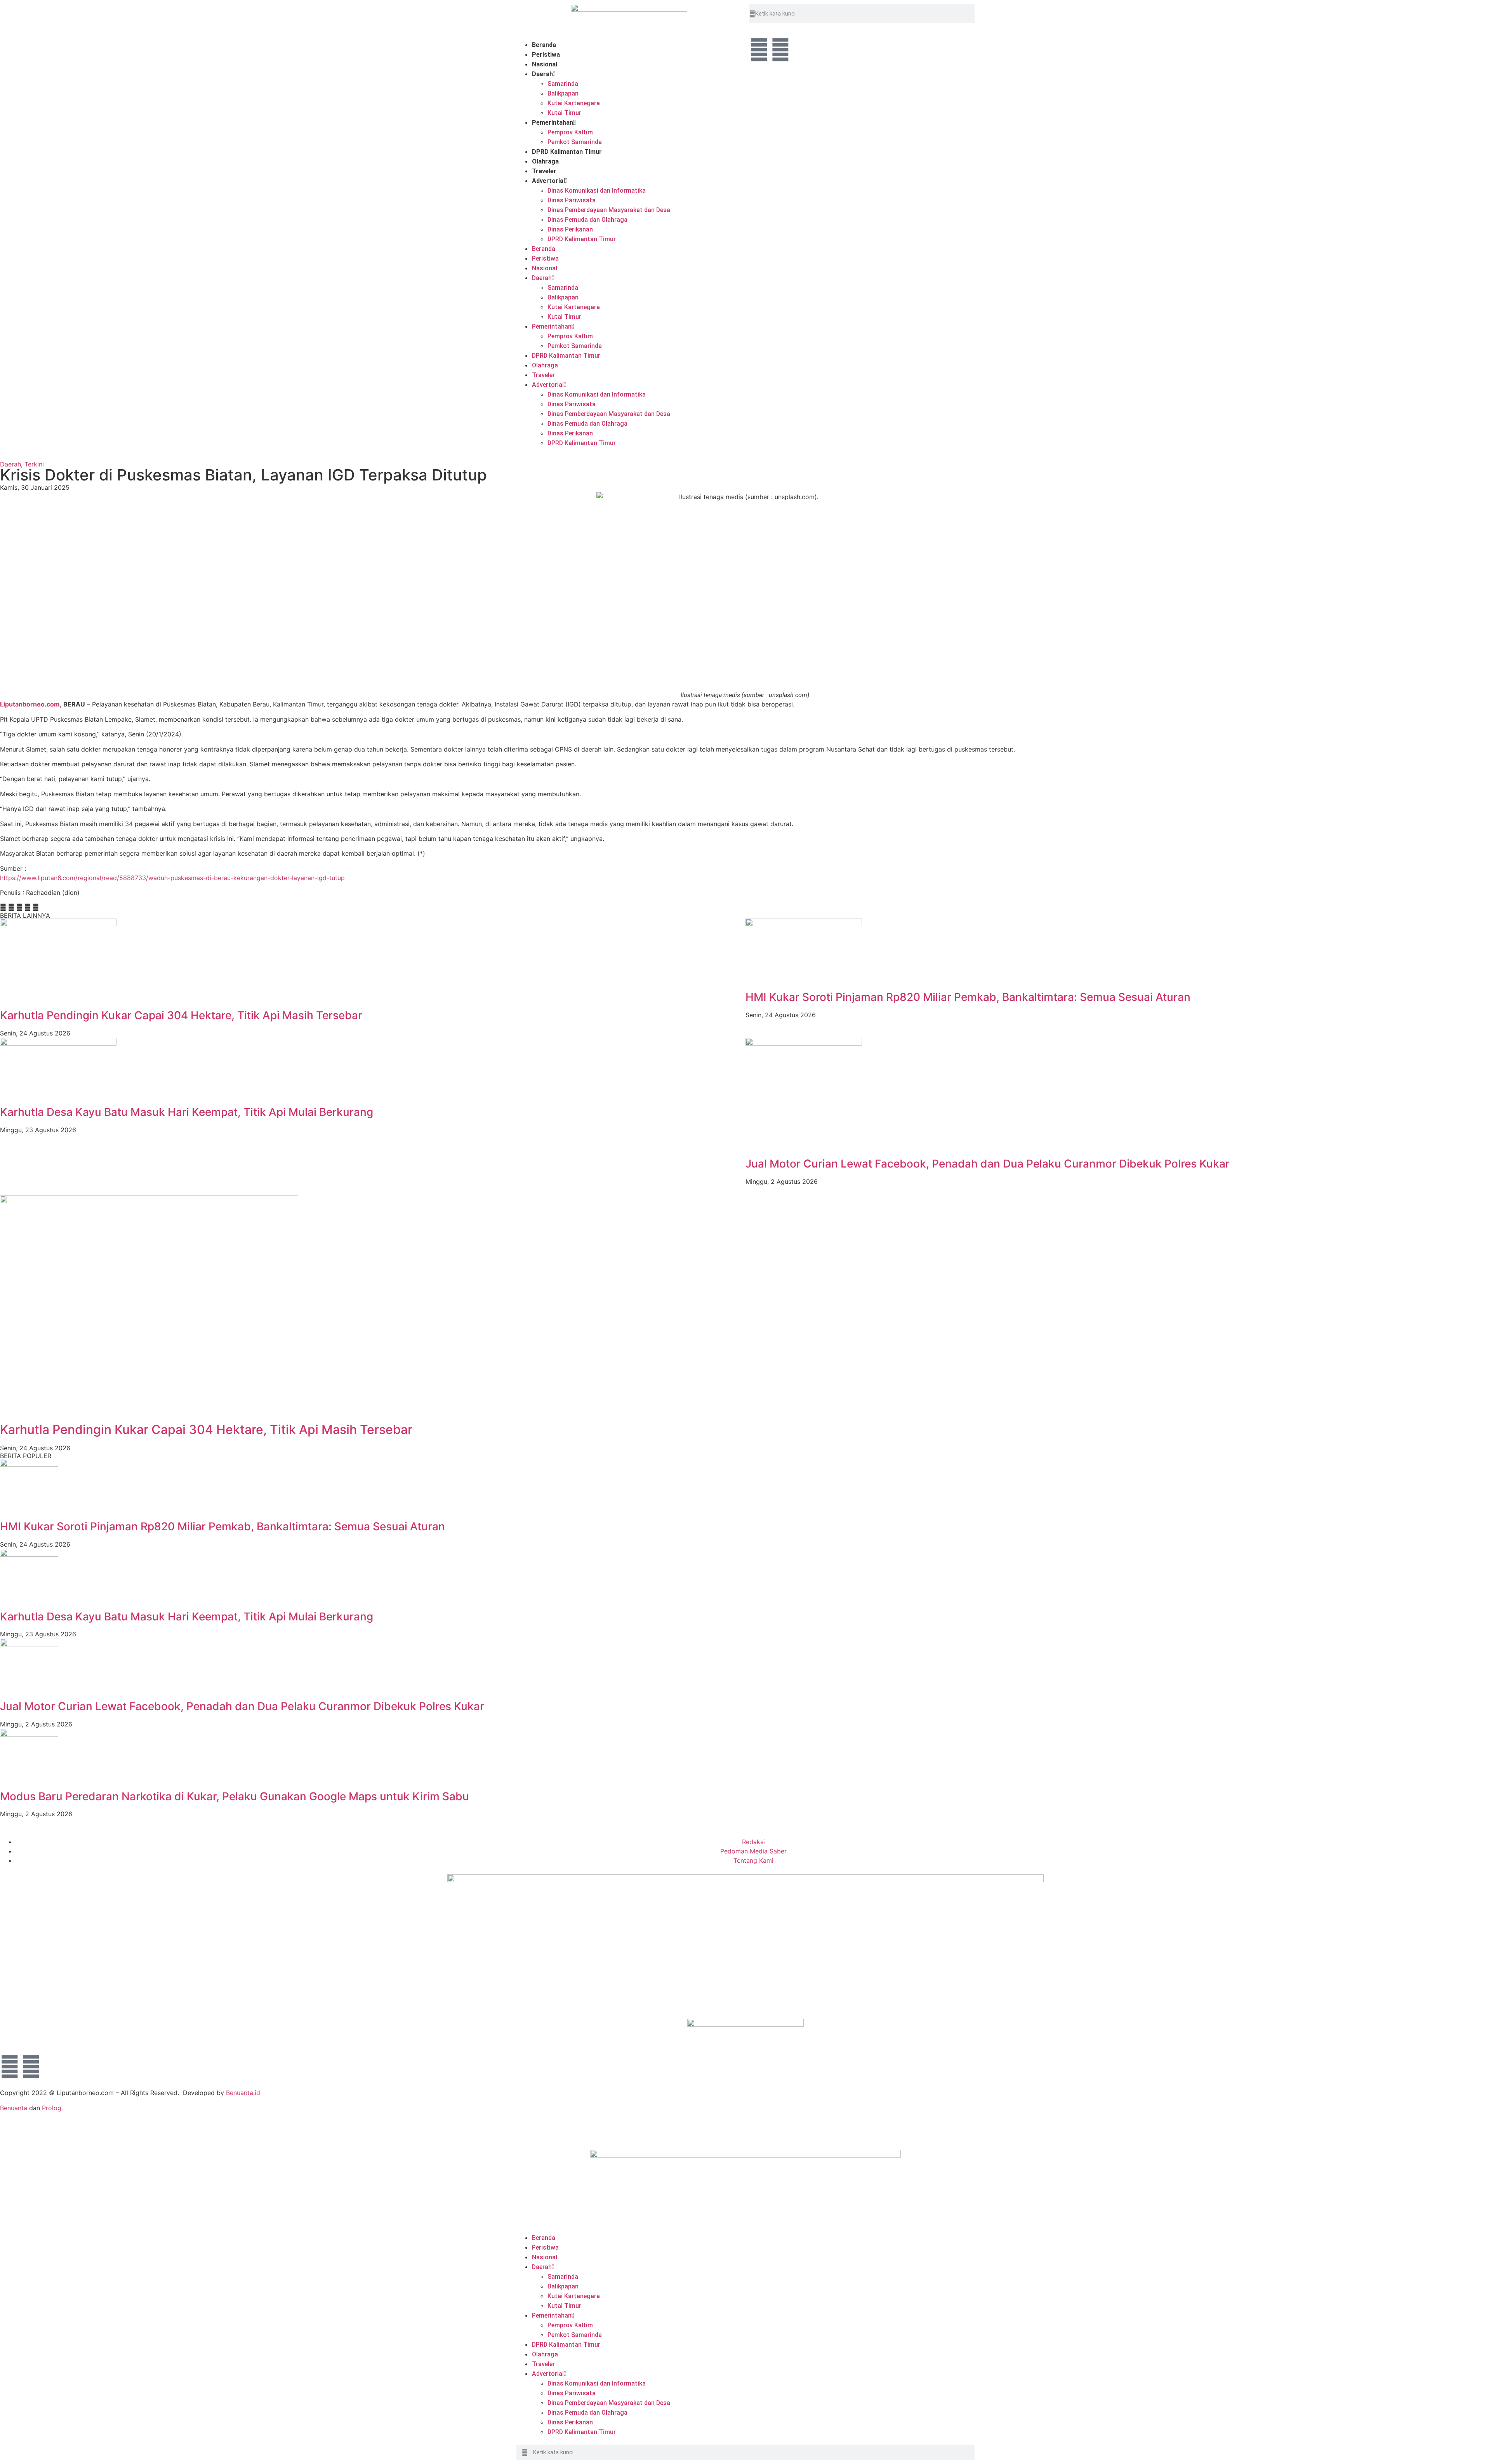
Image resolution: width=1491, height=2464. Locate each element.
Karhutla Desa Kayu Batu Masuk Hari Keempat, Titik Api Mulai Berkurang (187, 1112)
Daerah (542, 74)
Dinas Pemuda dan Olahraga (587, 220)
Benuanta (14, 2108)
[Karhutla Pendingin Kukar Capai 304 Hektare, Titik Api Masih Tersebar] (149, 1201)
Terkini (34, 464)
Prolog (52, 2108)
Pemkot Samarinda (575, 142)
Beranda (544, 45)
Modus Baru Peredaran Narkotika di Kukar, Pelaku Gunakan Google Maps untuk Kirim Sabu (235, 1796)
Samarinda (563, 84)
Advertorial (548, 181)
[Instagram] (780, 50)
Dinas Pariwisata (572, 200)
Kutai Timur (564, 113)
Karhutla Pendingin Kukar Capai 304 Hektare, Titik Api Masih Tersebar (181, 1015)
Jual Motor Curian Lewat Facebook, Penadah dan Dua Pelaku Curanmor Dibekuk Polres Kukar (988, 1164)
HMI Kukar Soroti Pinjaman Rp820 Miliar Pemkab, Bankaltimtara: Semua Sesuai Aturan (968, 997)
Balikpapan (563, 93)
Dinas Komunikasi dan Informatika (597, 191)
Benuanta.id (243, 2093)
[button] (3, 907)
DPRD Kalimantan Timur (567, 152)
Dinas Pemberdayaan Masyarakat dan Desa (609, 210)
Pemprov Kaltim (570, 132)
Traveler (544, 171)
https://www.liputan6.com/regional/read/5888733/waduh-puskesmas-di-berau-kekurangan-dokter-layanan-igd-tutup (172, 878)
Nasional (545, 64)
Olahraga (545, 161)
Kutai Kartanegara (574, 103)
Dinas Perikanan (570, 229)
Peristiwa (546, 55)
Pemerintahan (553, 123)
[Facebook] (759, 50)
